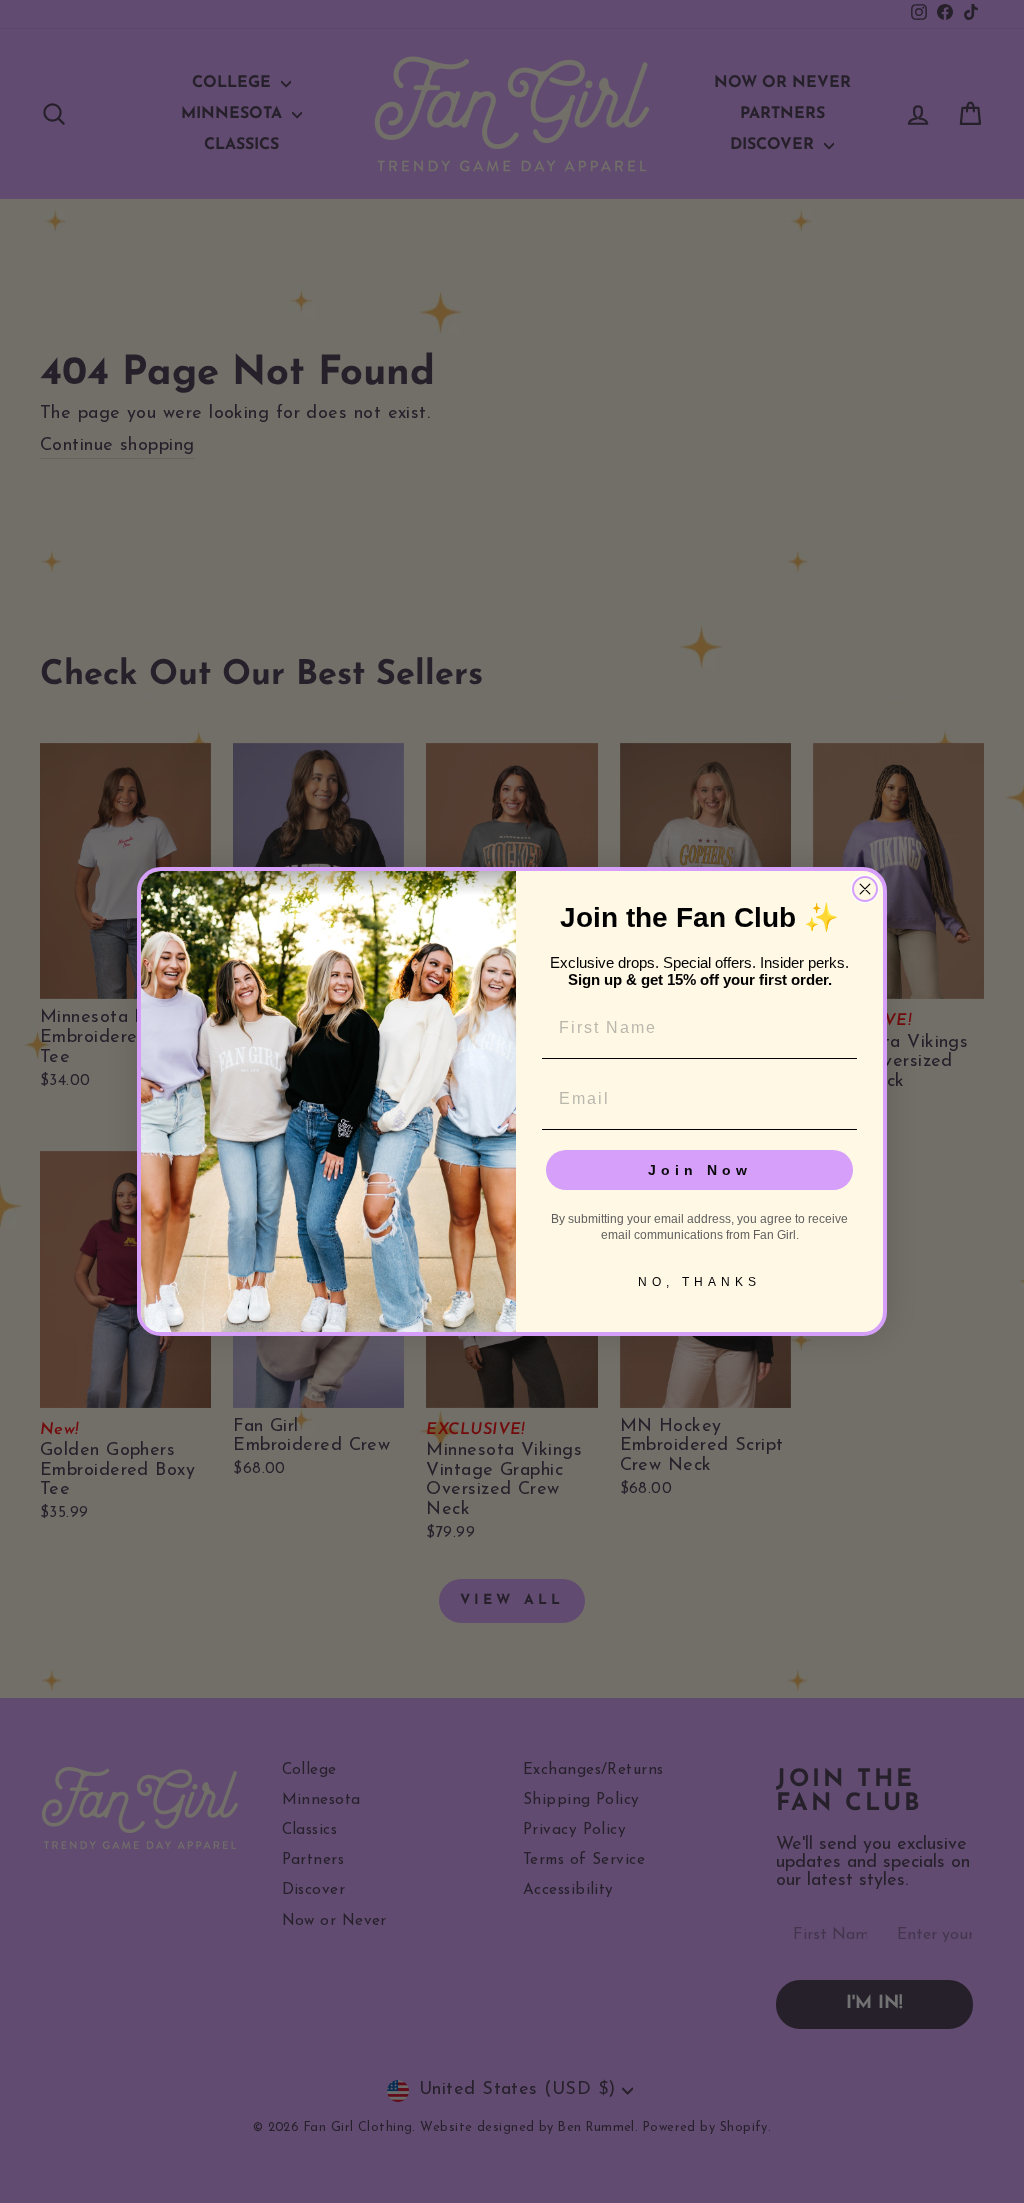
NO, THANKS (699, 1282)
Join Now (700, 1170)
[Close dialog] (865, 889)
